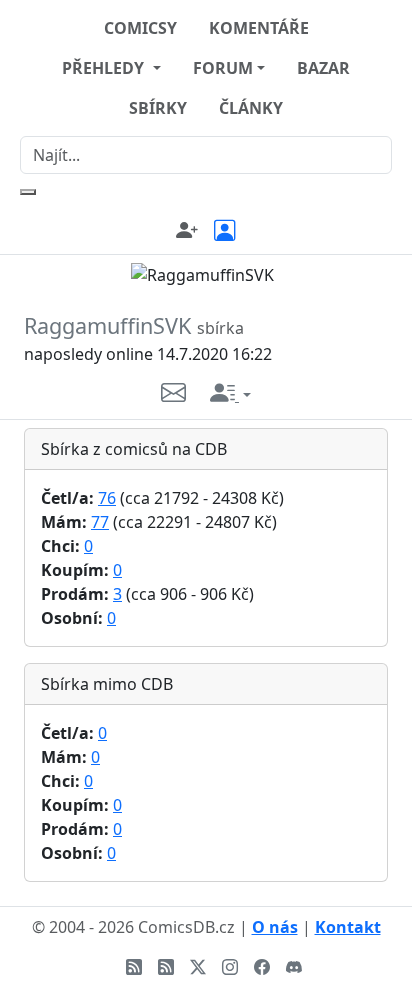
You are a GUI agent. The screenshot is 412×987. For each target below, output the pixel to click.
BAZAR (323, 68)
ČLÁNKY (251, 108)
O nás (275, 927)
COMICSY (140, 28)
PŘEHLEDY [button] (105, 68)
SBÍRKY (158, 108)
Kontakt (348, 927)
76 (107, 498)
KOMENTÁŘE (259, 28)
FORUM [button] (223, 68)
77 (100, 522)
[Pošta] (185, 391)
